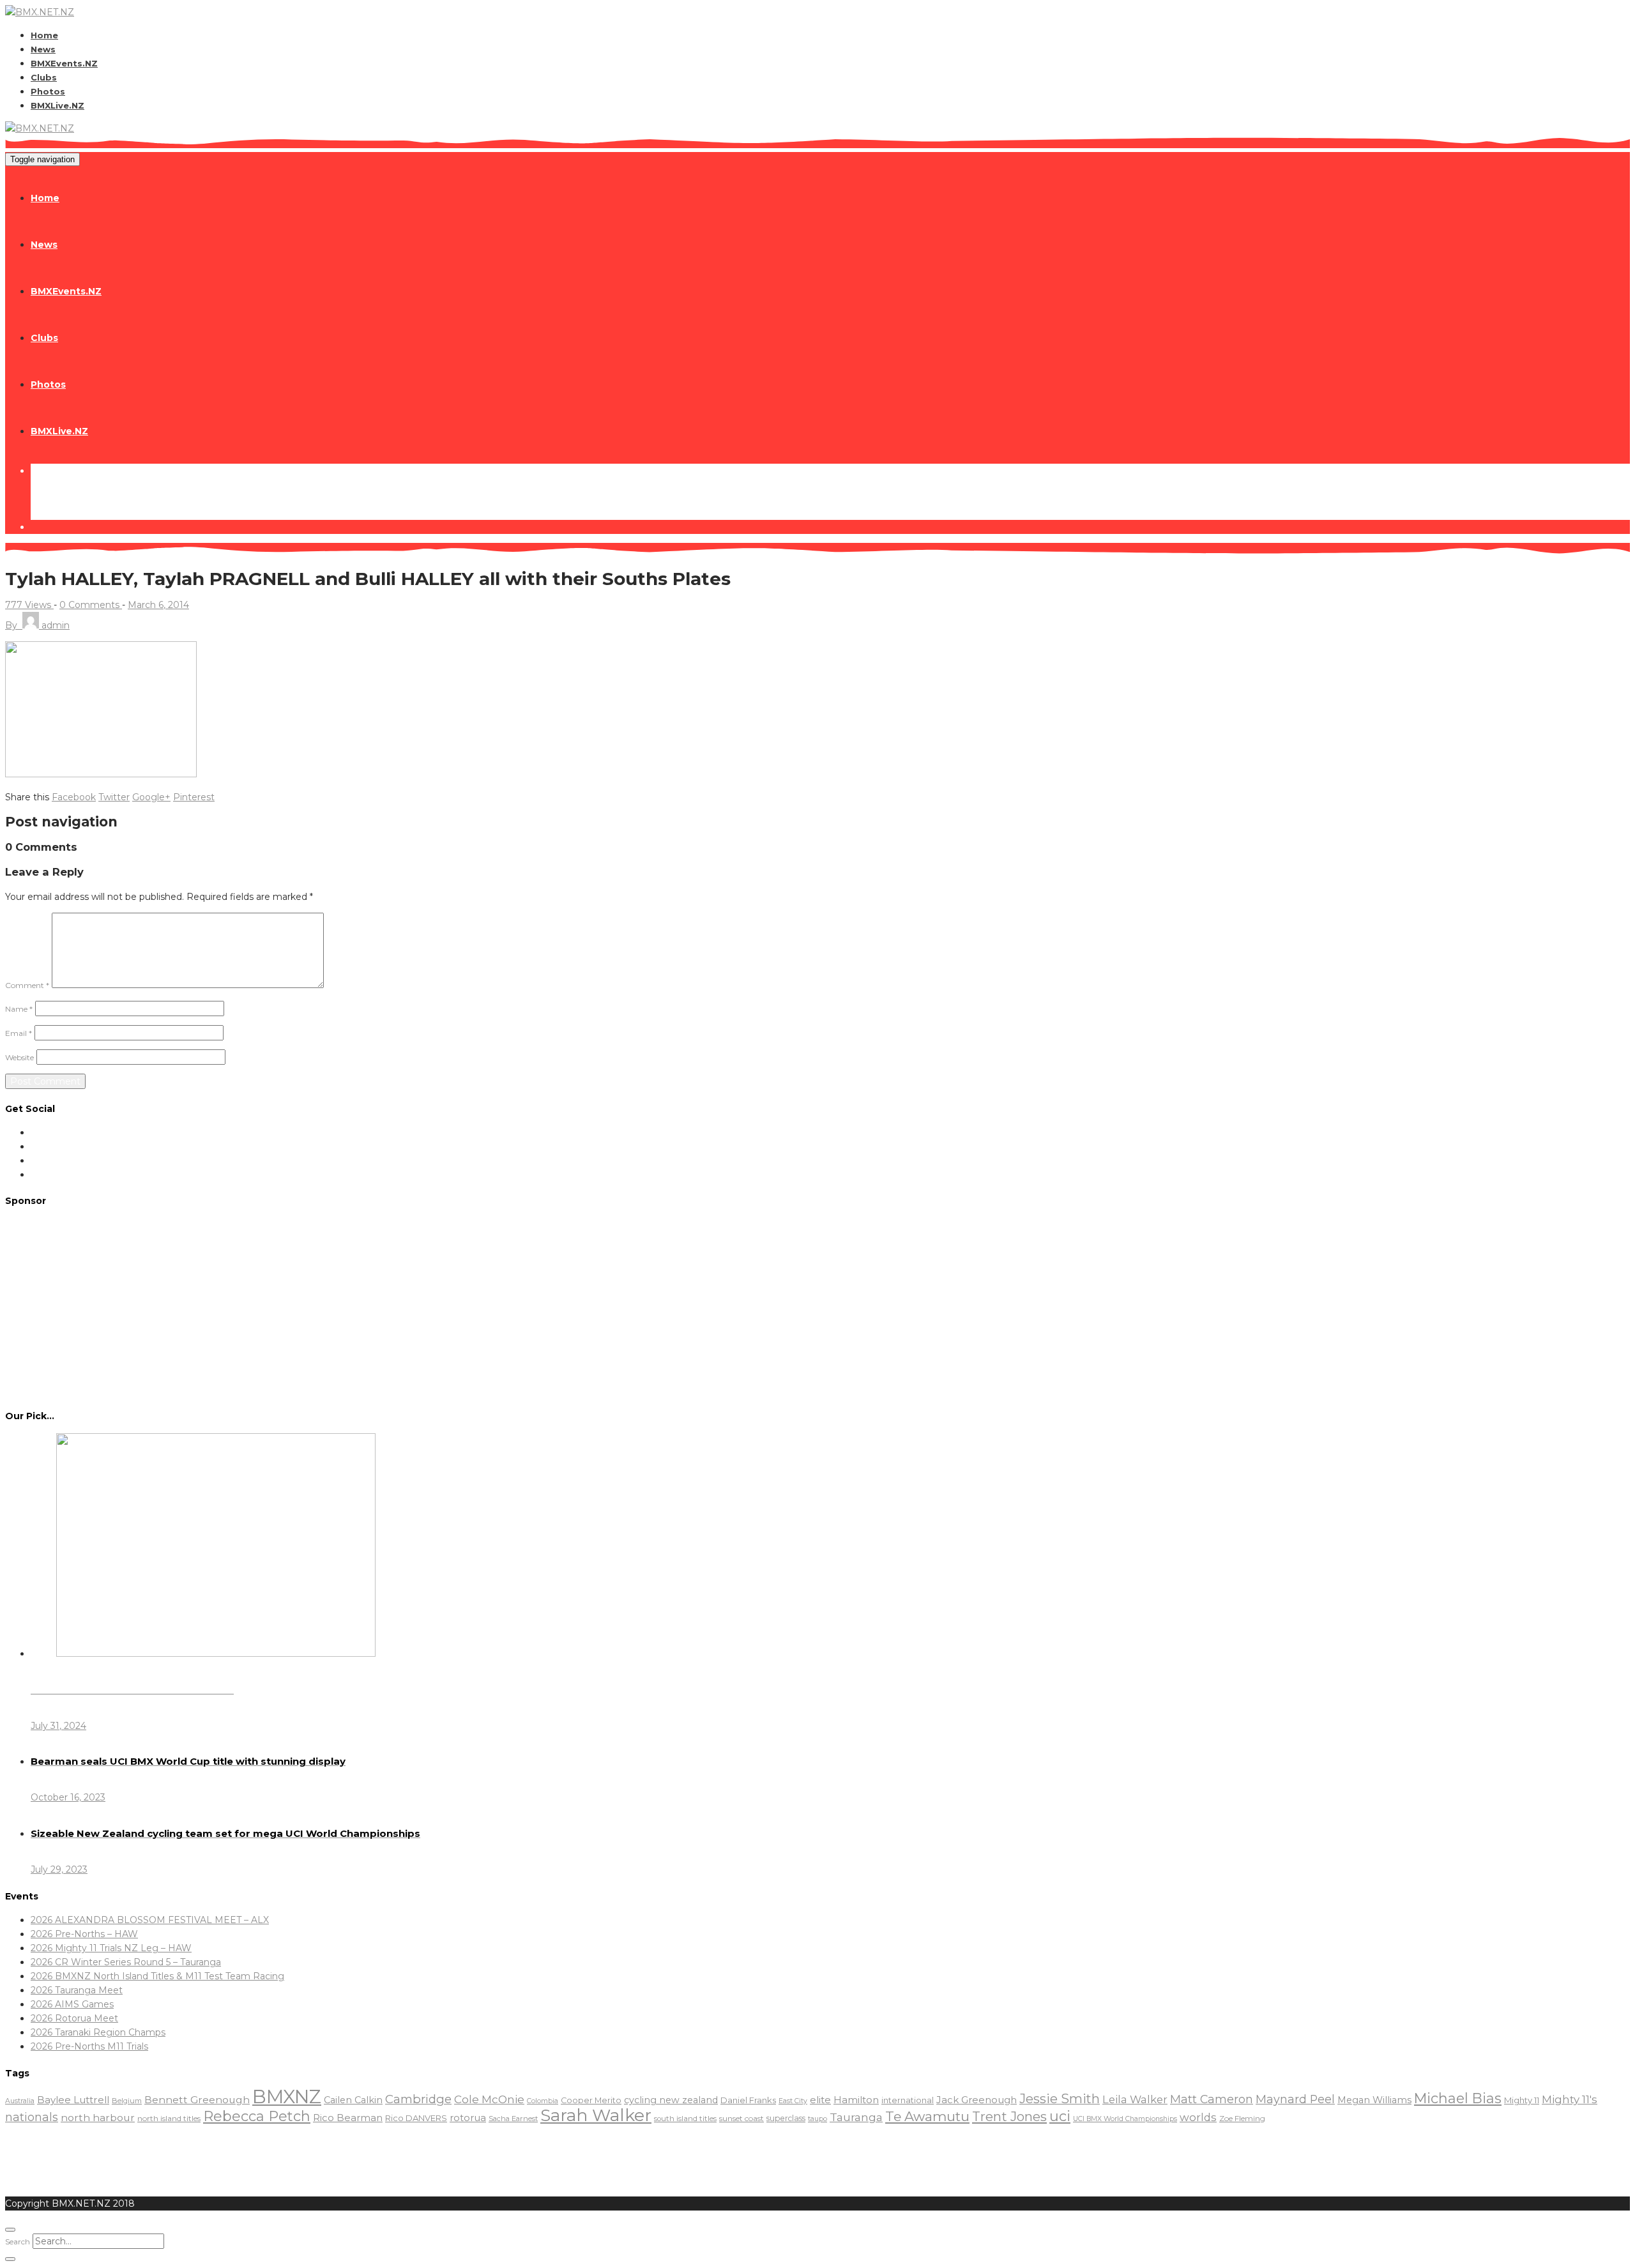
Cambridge (418, 2099)
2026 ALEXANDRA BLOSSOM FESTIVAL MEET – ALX (150, 1920)
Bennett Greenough (197, 2100)
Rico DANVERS (416, 2118)
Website (19, 1057)
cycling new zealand (671, 2100)
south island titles (685, 2119)
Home (44, 35)
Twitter (114, 797)
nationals (32, 2117)
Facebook (74, 797)
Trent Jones (1009, 2116)
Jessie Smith (1060, 2099)
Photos (48, 91)
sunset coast (741, 2118)
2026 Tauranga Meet (77, 1990)
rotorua (468, 2118)
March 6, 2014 (158, 605)
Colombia (543, 2101)
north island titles (169, 2118)
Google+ (151, 797)
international (908, 2100)
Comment (27, 985)
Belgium (127, 2101)
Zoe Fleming (1242, 2118)
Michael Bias (1458, 2098)
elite (820, 2100)
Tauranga (856, 2117)
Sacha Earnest (513, 2119)
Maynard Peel (1295, 2099)
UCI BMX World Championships (1125, 2119)
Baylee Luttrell (73, 2100)
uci (1060, 2116)
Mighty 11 (1522, 2100)
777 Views (29, 605)
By (37, 625)
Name (19, 1009)
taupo (817, 2119)
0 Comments (91, 605)
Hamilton (856, 2100)
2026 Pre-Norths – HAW (84, 1934)
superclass (786, 2118)
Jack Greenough (977, 2100)
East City (793, 2101)
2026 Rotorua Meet (74, 2018)
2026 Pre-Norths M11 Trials (89, 2046)
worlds (1198, 2117)
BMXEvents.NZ (64, 63)
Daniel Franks (748, 2100)
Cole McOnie (489, 2099)
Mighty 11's (1570, 2099)
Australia (20, 2101)
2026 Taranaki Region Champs (98, 2032)
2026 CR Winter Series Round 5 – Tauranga (126, 1962)
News (43, 49)
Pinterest (194, 797)
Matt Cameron (1212, 2099)
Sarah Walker (596, 2115)
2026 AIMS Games (72, 2004)
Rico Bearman (348, 2118)
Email (19, 1033)
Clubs (44, 77)
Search (18, 2241)
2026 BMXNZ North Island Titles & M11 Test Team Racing (157, 1976)
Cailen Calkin (353, 2100)
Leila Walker (1135, 2099)
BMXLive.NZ (57, 105)
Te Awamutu (927, 2116)
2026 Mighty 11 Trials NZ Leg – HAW (111, 1948)
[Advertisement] (817, 1307)
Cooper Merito (591, 2100)
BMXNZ (287, 2097)
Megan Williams (1374, 2100)
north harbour (98, 2118)
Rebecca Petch (257, 2116)
